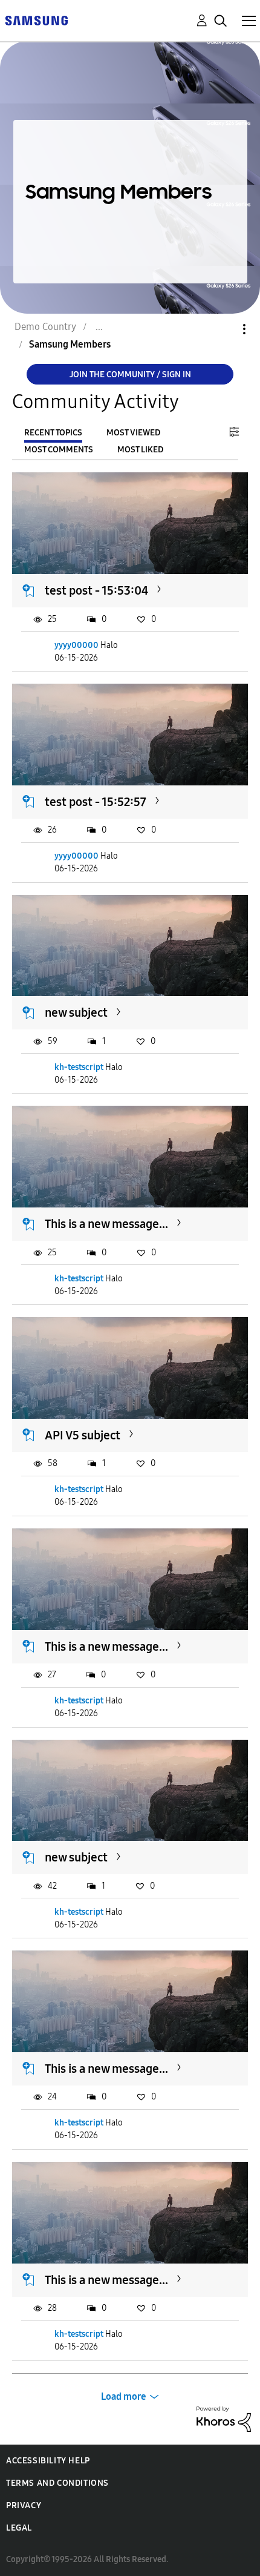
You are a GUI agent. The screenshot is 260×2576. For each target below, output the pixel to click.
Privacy (24, 2505)
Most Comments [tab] (59, 450)
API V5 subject (83, 1435)
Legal (19, 2528)
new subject (76, 1012)
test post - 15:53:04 (96, 590)
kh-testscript (79, 1067)
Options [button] (224, 329)
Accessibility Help (48, 2461)
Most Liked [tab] (140, 450)
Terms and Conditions (57, 2483)
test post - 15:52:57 (96, 802)
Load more (124, 2396)
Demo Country (45, 327)
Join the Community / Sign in (130, 375)
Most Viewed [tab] (133, 433)
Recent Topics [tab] (53, 433)
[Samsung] (36, 20)
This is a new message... (106, 1224)
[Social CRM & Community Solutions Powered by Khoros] (224, 2418)
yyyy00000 (76, 645)
